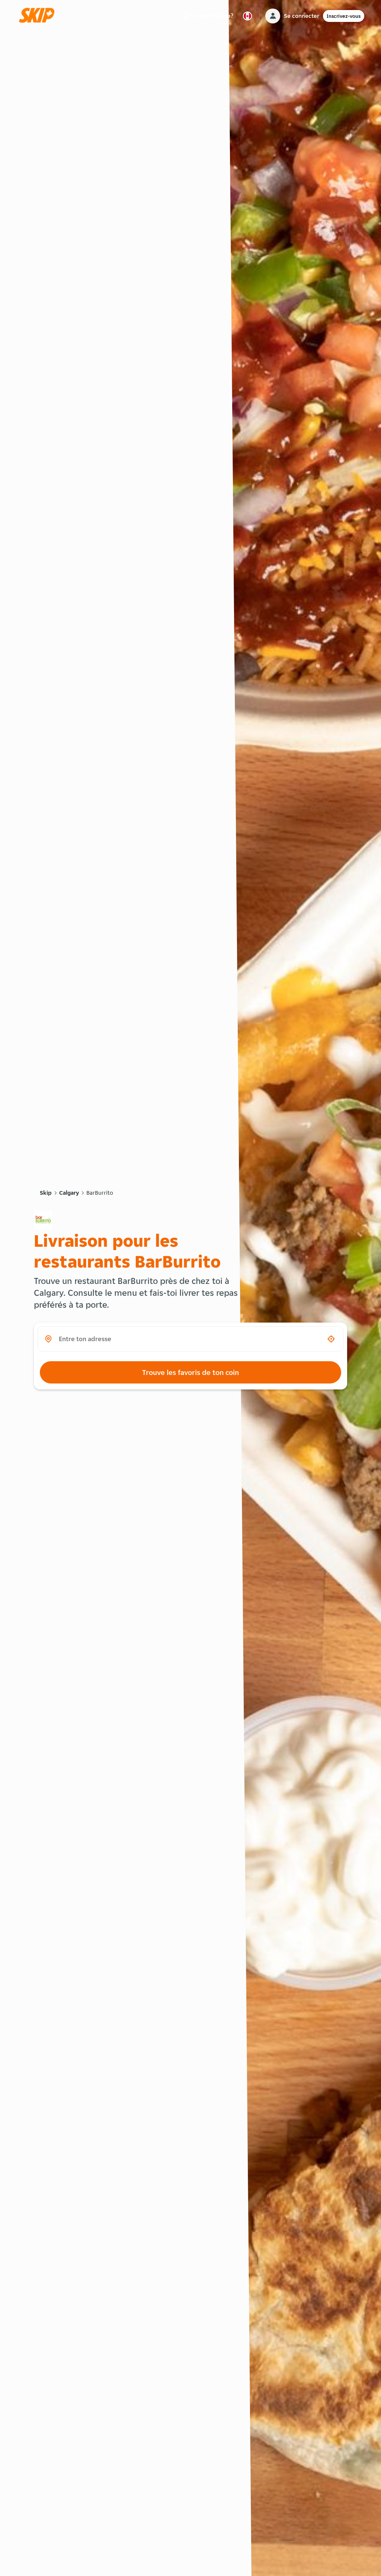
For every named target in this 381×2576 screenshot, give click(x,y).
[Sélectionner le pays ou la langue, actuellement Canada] (247, 16)
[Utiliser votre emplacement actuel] (331, 1339)
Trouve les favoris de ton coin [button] (190, 1372)
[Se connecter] (273, 16)
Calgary (69, 1193)
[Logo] (39, 16)
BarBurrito (100, 1193)
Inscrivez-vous (344, 16)
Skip (46, 1193)
